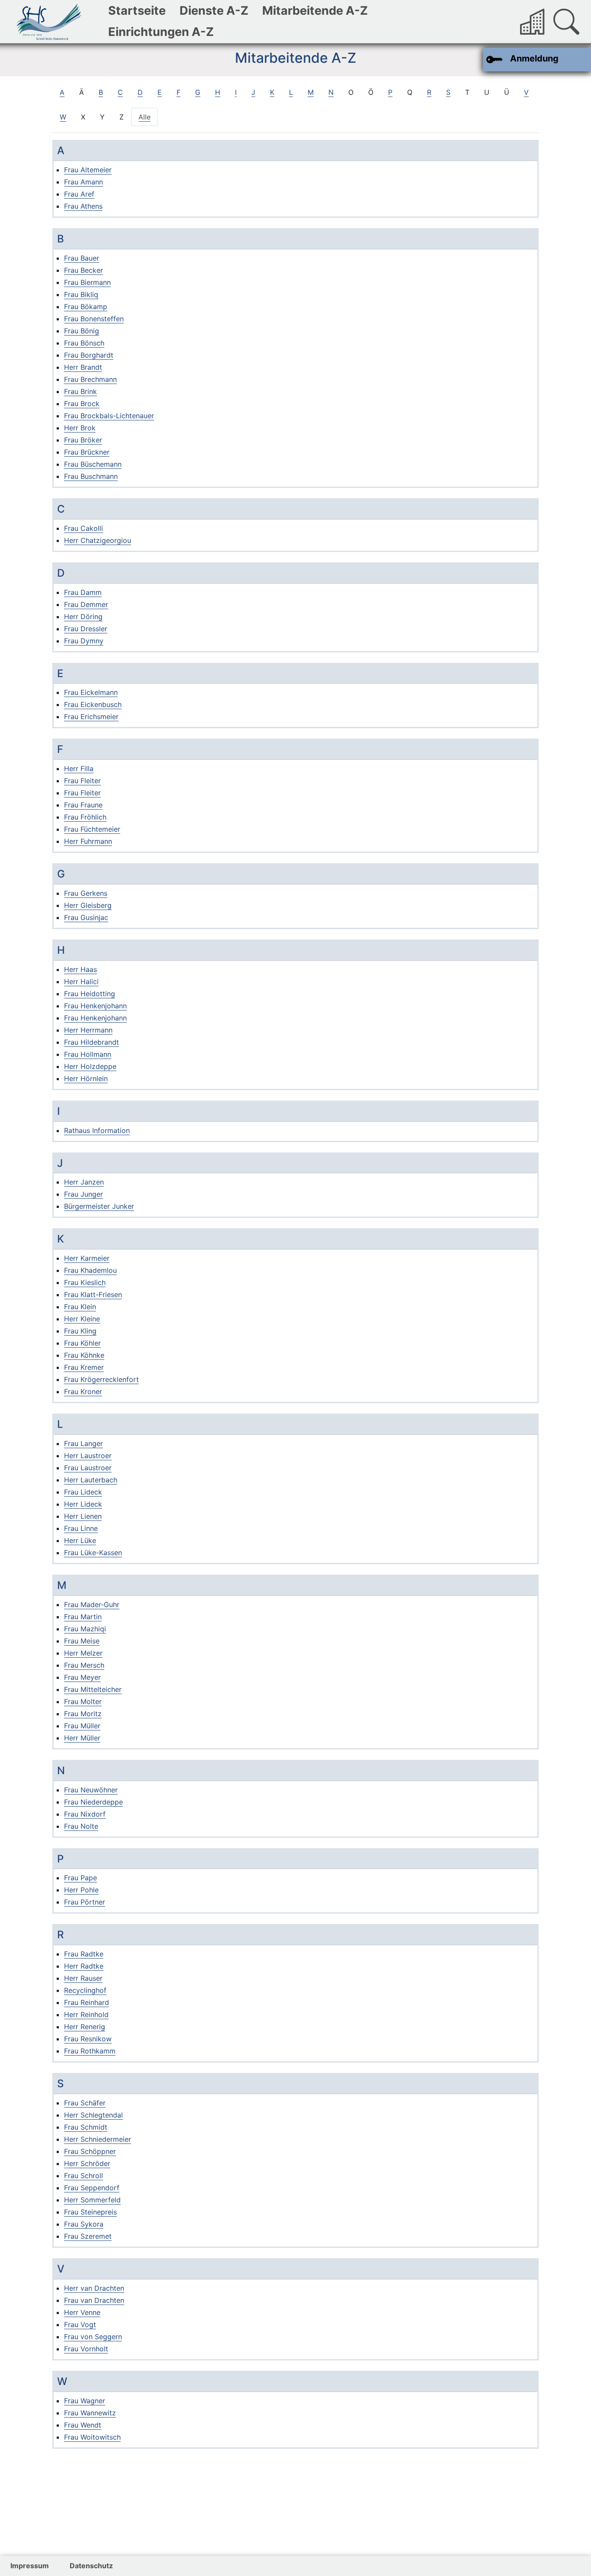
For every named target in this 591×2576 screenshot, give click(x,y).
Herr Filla (79, 768)
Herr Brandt (83, 367)
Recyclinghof (85, 1990)
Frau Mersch (84, 1665)
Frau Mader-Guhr (92, 1604)
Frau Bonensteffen (94, 319)
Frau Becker (84, 270)
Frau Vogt (80, 2324)
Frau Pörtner (85, 1902)
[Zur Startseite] (49, 22)
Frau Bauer (82, 258)
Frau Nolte (81, 1826)
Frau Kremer (84, 1367)
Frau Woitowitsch (92, 2437)
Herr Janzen (84, 1182)
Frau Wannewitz (90, 2413)
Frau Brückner (87, 452)
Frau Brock (82, 404)
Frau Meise (82, 1641)
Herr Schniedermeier (98, 2139)
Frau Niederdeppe (93, 1802)
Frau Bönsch (84, 343)
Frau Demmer (86, 604)
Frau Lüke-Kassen (93, 1553)
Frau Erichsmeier (91, 717)
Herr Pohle (81, 1890)
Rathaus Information (97, 1130)
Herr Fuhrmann (88, 841)
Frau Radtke (84, 1954)
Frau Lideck (83, 1492)
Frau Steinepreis (90, 2212)
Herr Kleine (82, 1319)
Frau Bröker (83, 440)
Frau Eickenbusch (93, 704)
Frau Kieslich (85, 1282)
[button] (566, 22)
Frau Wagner (85, 2401)
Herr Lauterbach (91, 1480)
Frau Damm (83, 592)
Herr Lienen (83, 1516)
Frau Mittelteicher (93, 1689)
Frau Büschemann (93, 464)
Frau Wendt (83, 2425)
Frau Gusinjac (86, 917)
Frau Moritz (83, 1714)
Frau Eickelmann (91, 692)
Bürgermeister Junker (99, 1206)
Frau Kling (80, 1331)
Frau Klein (80, 1307)
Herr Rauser (83, 1978)
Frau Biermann (87, 282)
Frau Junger (84, 1194)
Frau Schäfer (85, 2103)
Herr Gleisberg (88, 905)
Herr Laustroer (88, 1456)
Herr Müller (82, 1738)
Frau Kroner (83, 1391)
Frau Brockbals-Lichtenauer (109, 416)
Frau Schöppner (90, 2151)
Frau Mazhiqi (85, 1629)
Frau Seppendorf (92, 2188)
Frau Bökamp (86, 307)
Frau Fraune (83, 805)
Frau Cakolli (84, 528)
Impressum (30, 2566)
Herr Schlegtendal (93, 2115)
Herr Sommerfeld (92, 2200)
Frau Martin (83, 1617)
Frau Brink (80, 391)
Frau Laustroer (88, 1468)
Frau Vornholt (86, 2349)
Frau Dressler (86, 629)
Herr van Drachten (94, 2288)
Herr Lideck (83, 1504)
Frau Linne (81, 1528)
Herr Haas (80, 969)
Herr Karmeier (87, 1258)
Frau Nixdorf (85, 1814)
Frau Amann (84, 182)
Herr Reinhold (86, 2014)
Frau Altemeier (88, 170)
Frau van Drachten (94, 2300)
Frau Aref (79, 194)
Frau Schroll (84, 2176)
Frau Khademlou (90, 1270)
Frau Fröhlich (85, 817)
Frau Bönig (82, 331)
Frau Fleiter (82, 781)
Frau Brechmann (90, 379)
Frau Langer (84, 1443)
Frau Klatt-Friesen (93, 1294)
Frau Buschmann (91, 476)
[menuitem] (137, 11)
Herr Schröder (87, 2163)
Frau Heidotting (90, 994)
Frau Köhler (82, 1343)
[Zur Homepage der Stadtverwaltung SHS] (533, 22)
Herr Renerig (85, 2027)
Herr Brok (80, 428)
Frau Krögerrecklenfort (101, 1379)
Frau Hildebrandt (92, 1042)
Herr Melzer (83, 1653)
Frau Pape (80, 1878)
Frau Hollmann (88, 1054)
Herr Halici (81, 981)
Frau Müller (82, 1726)
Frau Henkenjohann (95, 1006)
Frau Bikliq (81, 294)
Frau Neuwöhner (91, 1790)
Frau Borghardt (89, 355)
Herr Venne (82, 2312)
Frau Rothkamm (90, 2051)
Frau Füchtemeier (92, 829)
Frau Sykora (84, 2224)
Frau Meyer (82, 1677)
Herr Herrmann (88, 1030)
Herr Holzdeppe (90, 1066)
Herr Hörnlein (86, 1078)
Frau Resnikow (88, 2039)
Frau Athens (83, 206)
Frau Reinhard (87, 2002)
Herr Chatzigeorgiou (98, 540)
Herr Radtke (84, 1966)
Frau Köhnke (84, 1355)
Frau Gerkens (86, 893)
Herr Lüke (80, 1540)
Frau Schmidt (86, 2127)
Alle (148, 117)
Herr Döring (83, 617)
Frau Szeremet (88, 2236)
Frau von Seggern (93, 2337)
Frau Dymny (84, 641)
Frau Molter (83, 1701)
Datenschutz (91, 2566)
